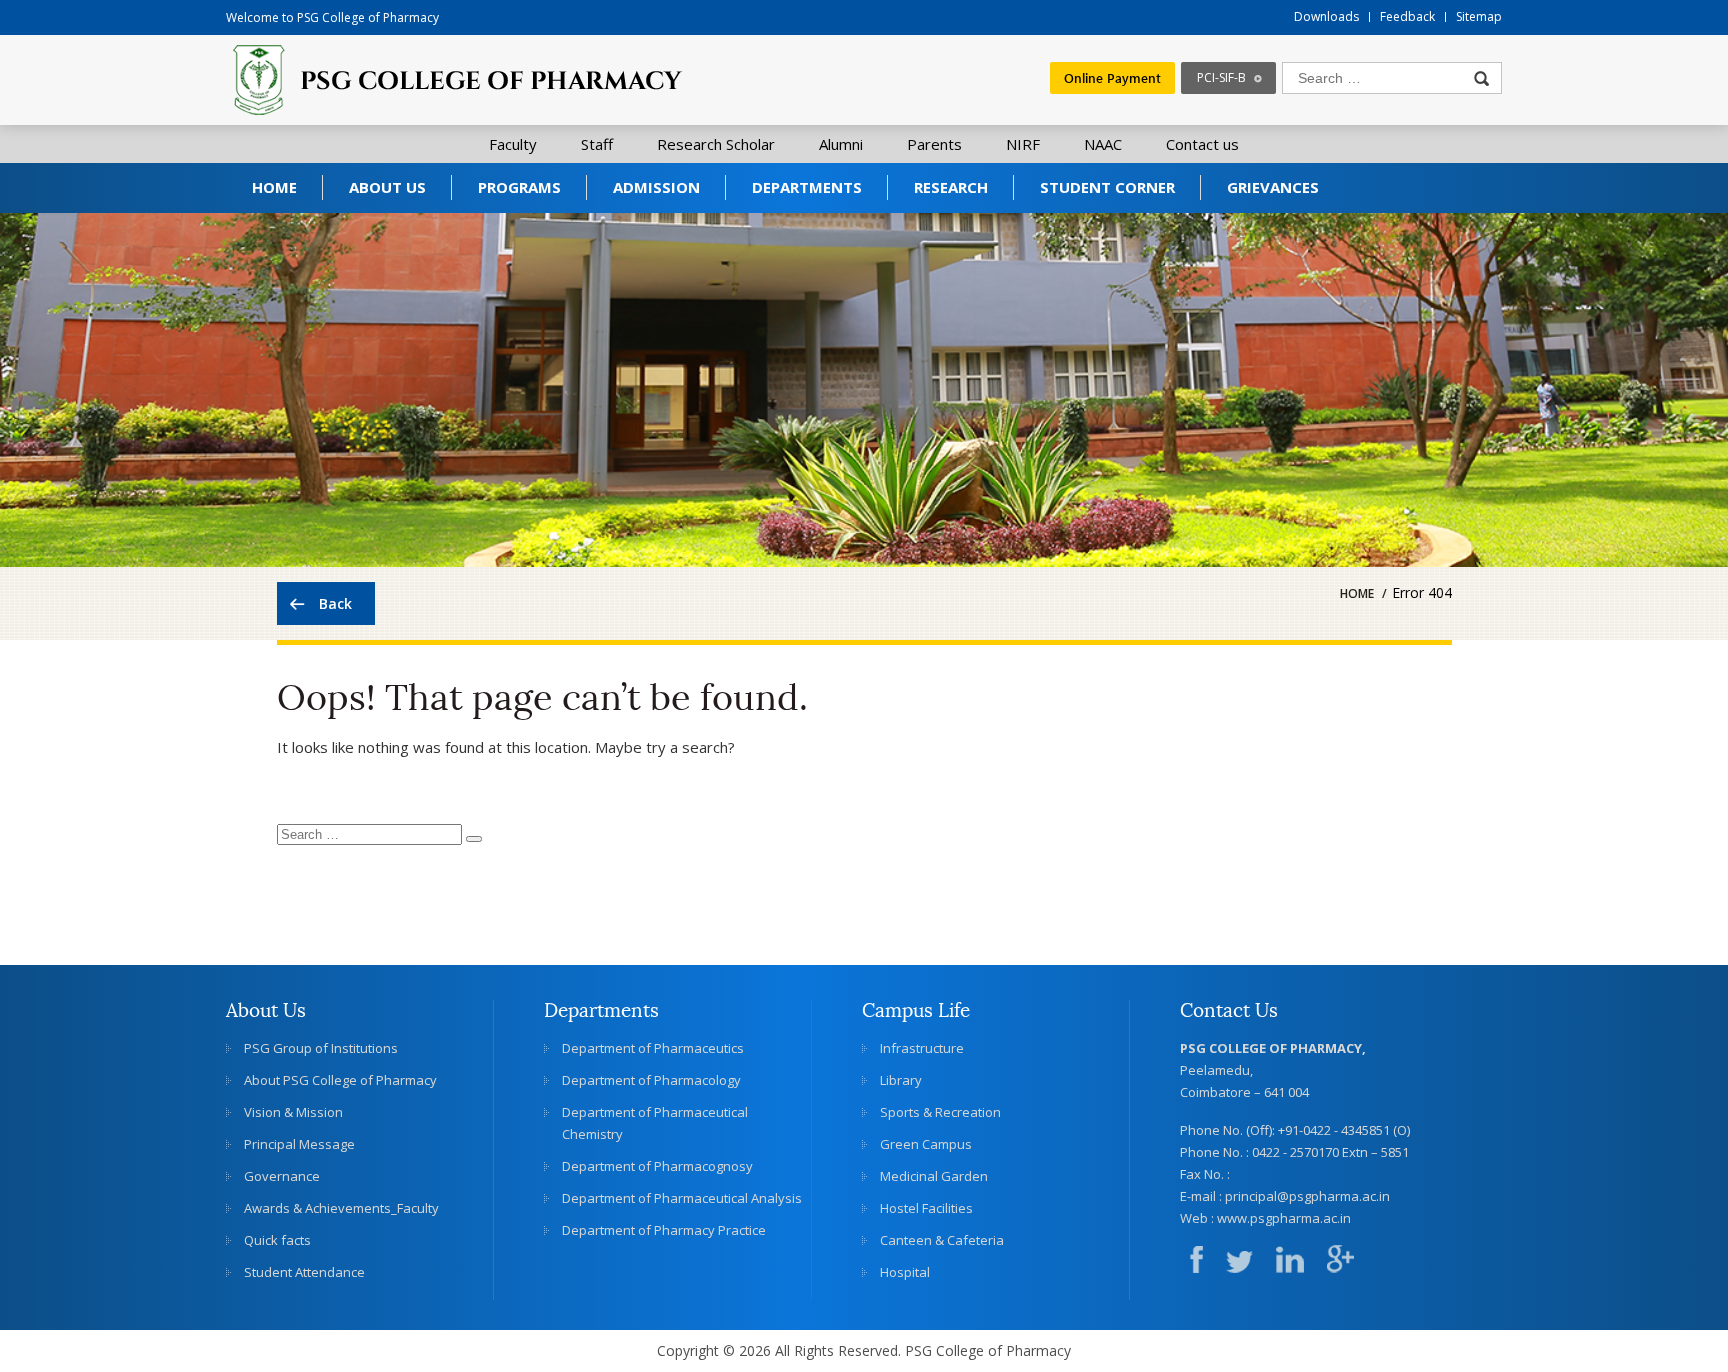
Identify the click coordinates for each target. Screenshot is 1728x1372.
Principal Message (299, 1144)
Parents (934, 144)
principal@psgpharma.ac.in (1307, 1196)
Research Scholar (716, 144)
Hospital (905, 1272)
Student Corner (1107, 187)
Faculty (513, 144)
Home (274, 187)
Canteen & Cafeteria (942, 1240)
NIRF (1023, 144)
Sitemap (1479, 16)
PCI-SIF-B (1221, 77)
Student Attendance (304, 1272)
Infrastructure (922, 1048)
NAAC (1103, 144)
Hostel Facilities (926, 1208)
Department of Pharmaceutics (653, 1048)
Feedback (1407, 16)
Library (901, 1080)
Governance (282, 1176)
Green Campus (926, 1144)
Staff (597, 144)
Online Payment (1112, 77)
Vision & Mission (293, 1112)
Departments (807, 187)
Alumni (841, 144)
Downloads (1326, 16)
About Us (387, 187)
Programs (519, 187)
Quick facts (277, 1240)
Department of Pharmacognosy (657, 1166)
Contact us (1202, 144)
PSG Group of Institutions (321, 1048)
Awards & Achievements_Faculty (341, 1208)
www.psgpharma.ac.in (1284, 1218)
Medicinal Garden (934, 1176)
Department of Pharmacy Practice (664, 1230)
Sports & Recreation (940, 1112)
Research (951, 187)
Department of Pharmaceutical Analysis (682, 1198)
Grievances (1273, 187)
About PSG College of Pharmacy (340, 1080)
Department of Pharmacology (651, 1080)
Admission (656, 187)
